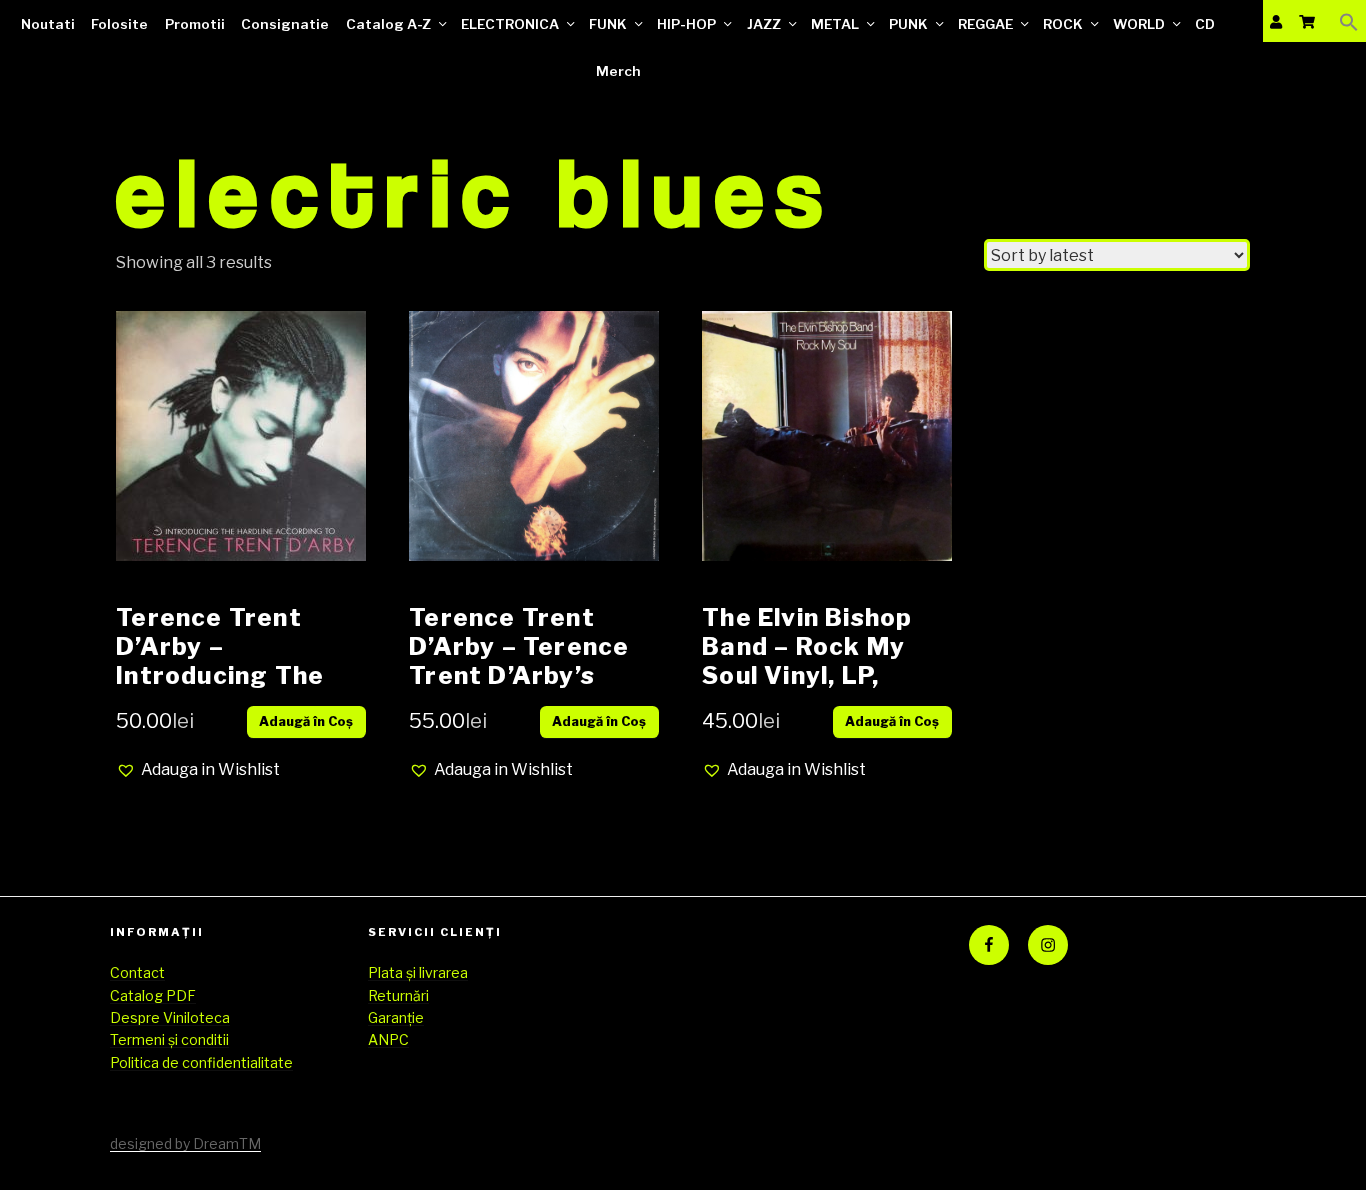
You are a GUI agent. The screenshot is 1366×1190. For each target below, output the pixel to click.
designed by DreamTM (185, 1143)
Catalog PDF (153, 995)
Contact (137, 972)
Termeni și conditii (169, 1039)
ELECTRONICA (510, 24)
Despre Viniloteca (170, 1017)
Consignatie (285, 24)
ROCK (1063, 24)
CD (1205, 24)
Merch (618, 71)
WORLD (1139, 24)
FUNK (608, 24)
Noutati (48, 24)
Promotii (195, 24)
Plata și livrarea (418, 972)
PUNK (908, 24)
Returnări (398, 995)
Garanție (396, 1017)
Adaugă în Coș (306, 721)
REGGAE (985, 24)
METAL (835, 24)
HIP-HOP (686, 24)
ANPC (388, 1039)
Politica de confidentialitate (201, 1062)
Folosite (119, 24)
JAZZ (764, 24)
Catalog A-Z (388, 24)
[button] (1349, 21)
